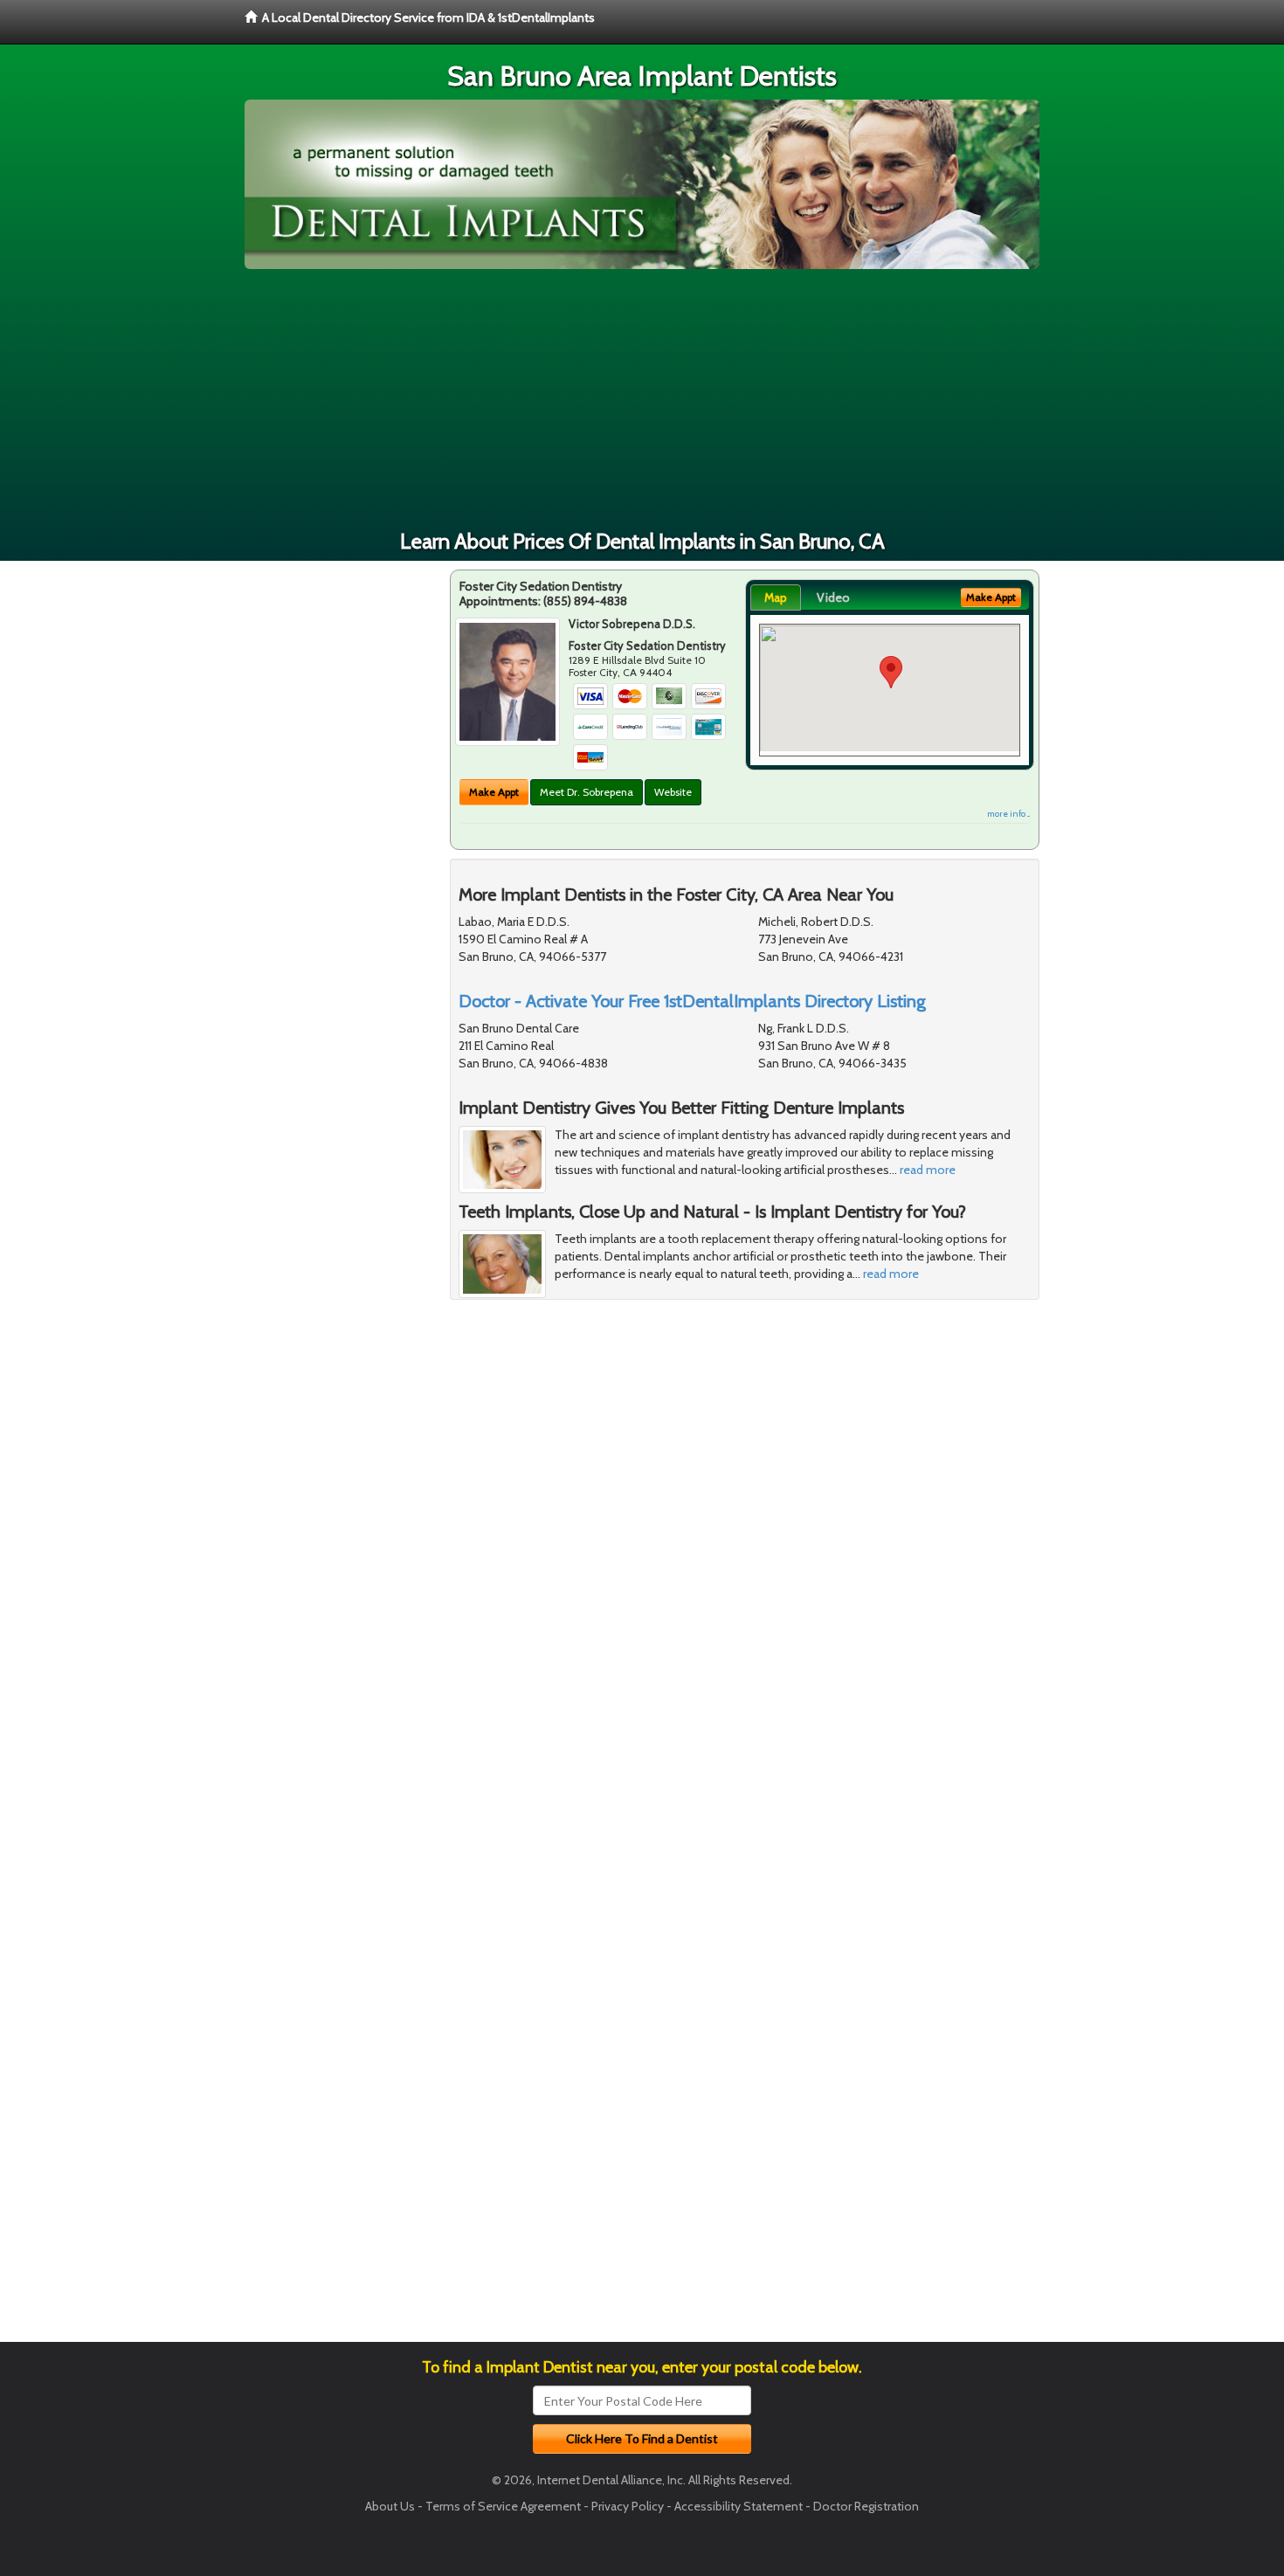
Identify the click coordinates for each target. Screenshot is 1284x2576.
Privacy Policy (628, 2506)
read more (928, 1170)
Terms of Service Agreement (503, 2506)
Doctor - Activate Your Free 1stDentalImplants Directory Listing (692, 1001)
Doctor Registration (866, 2506)
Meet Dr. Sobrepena (587, 792)
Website (673, 792)
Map (776, 597)
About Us (390, 2506)
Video (833, 597)
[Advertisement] (642, 400)
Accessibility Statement (739, 2506)
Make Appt (494, 792)
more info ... (1008, 814)
